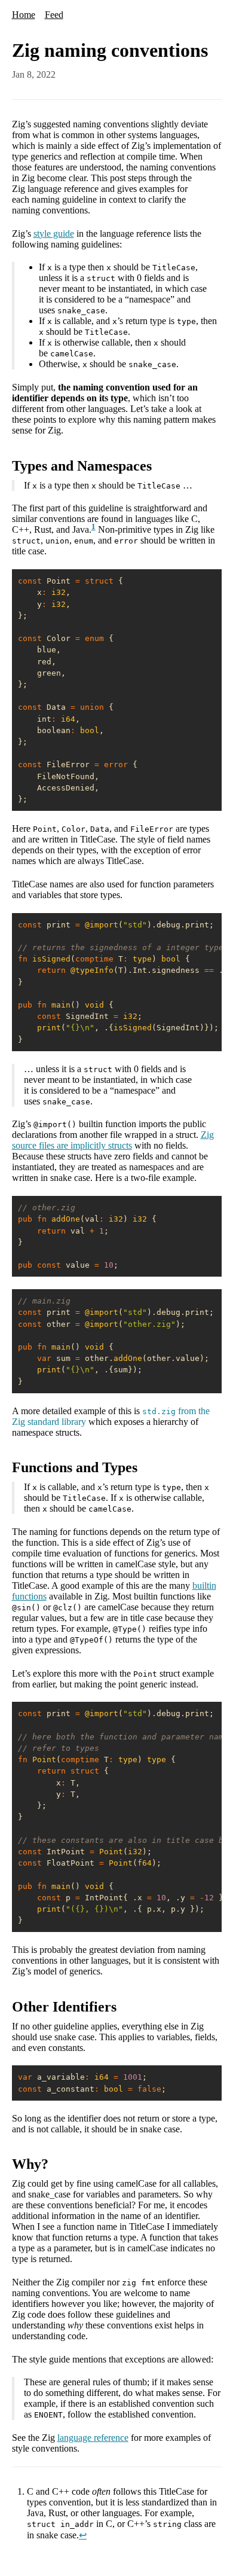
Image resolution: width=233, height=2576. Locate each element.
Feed (54, 15)
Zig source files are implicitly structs (113, 1140)
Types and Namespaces (82, 466)
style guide (54, 234)
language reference (93, 2438)
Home (24, 15)
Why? (30, 2164)
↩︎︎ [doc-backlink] (83, 2535)
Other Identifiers (64, 2007)
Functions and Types (75, 1467)
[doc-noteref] (93, 529)
